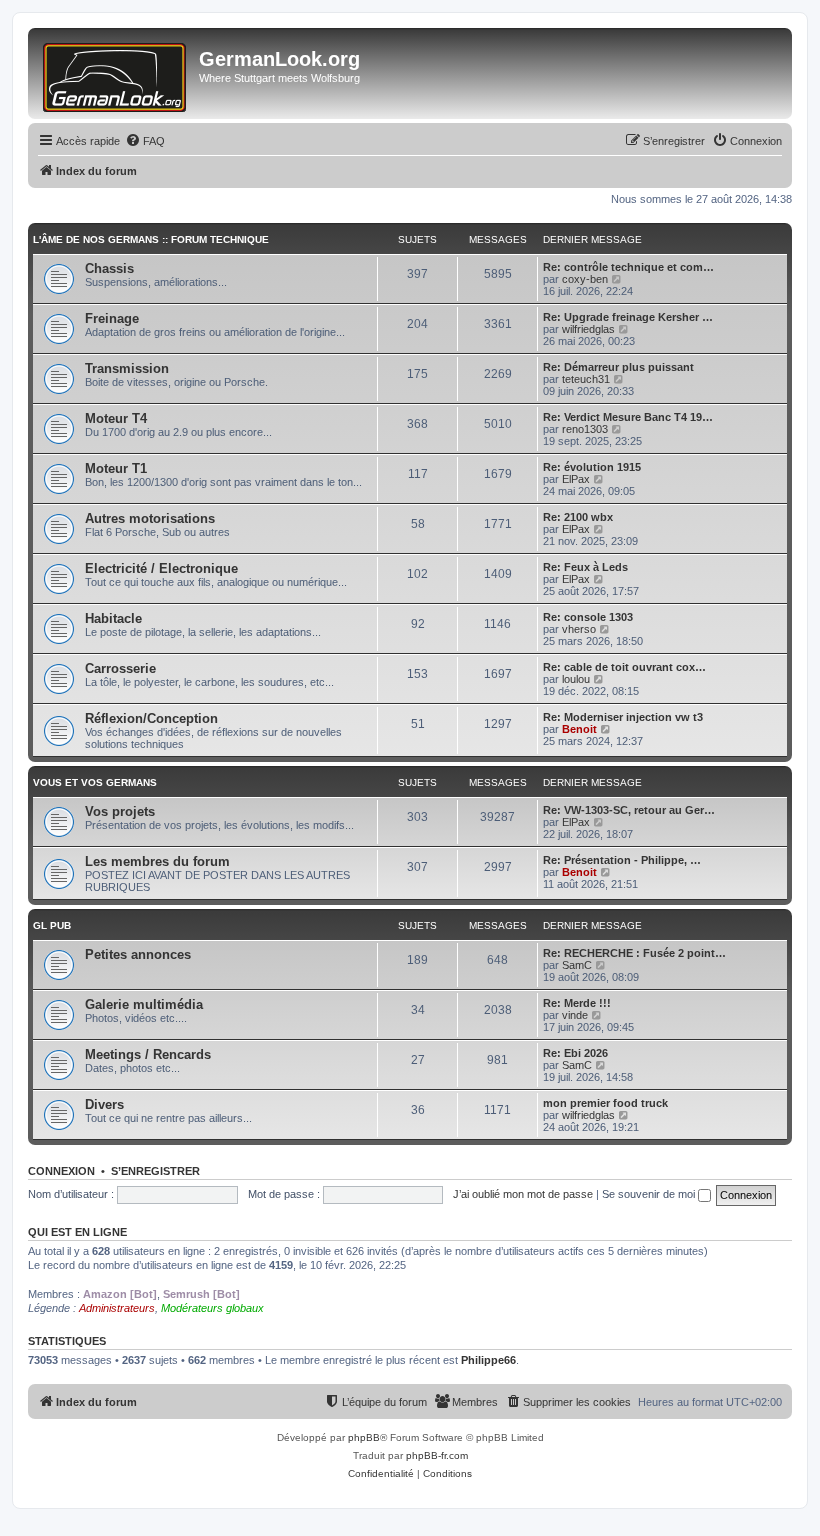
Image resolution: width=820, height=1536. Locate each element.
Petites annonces (138, 954)
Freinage (112, 318)
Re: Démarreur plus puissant (618, 367)
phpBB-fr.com (437, 1455)
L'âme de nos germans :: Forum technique (151, 239)
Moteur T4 (116, 418)
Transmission (127, 368)
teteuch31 (586, 379)
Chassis (109, 268)
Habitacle (113, 618)
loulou (576, 679)
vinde (575, 1015)
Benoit (579, 729)
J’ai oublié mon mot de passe (523, 1194)
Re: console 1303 (588, 617)
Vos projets (120, 811)
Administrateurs (117, 1308)
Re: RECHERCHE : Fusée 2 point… (634, 953)
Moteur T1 (116, 468)
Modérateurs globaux (212, 1308)
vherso (579, 629)
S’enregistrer (155, 1171)
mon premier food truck (605, 1103)
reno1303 (585, 429)
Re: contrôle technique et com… (628, 267)
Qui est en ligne (77, 1232)
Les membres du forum (157, 861)
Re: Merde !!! (577, 1003)
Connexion (61, 1171)
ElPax (576, 479)
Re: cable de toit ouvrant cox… (624, 667)
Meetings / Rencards (148, 1054)
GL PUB (52, 925)
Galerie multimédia (144, 1004)
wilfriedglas (588, 329)
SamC (577, 965)
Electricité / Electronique (161, 568)
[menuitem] (145, 141)
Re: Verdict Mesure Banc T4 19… (628, 417)
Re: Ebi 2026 (575, 1053)
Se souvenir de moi (650, 1194)
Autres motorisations (150, 518)
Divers (104, 1104)
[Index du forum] (116, 73)
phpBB (364, 1437)
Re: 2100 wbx (578, 517)
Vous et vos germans (95, 782)
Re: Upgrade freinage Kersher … (628, 317)
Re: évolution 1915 (592, 467)
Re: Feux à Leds (585, 567)
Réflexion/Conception (151, 718)
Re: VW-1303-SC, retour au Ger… (629, 810)
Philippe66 (488, 1360)
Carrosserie (120, 668)
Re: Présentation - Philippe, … (622, 860)
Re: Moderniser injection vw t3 (623, 717)
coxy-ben (585, 279)
